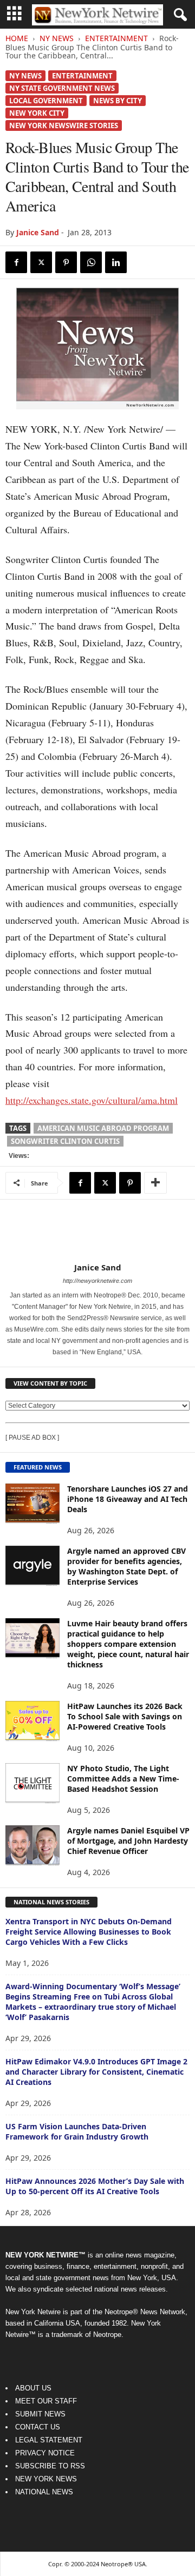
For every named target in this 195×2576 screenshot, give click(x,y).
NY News (57, 38)
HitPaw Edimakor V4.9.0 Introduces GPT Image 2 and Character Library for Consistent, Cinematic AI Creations (96, 2072)
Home (17, 38)
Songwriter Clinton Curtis (65, 1141)
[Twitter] (41, 262)
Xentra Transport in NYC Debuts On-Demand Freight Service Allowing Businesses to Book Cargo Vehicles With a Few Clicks (89, 1932)
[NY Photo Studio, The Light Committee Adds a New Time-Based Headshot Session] (32, 1783)
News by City (118, 101)
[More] (155, 1183)
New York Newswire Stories (64, 125)
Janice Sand (38, 232)
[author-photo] (97, 1231)
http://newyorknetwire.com (97, 1281)
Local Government (46, 101)
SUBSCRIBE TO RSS (50, 2466)
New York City (37, 113)
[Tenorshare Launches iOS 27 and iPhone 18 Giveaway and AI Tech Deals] (32, 1504)
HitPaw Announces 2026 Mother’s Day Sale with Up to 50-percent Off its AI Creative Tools (95, 2186)
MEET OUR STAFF (46, 2401)
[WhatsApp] (91, 262)
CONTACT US (38, 2427)
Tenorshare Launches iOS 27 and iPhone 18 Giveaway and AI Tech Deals (128, 1499)
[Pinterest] (66, 262)
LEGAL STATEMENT (49, 2440)
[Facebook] (16, 262)
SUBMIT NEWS (40, 2414)
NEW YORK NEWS (46, 2479)
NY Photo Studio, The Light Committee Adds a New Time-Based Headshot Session (123, 1779)
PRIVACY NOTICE (45, 2453)
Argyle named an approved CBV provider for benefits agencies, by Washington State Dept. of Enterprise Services (126, 1566)
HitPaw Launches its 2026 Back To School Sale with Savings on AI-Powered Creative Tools (125, 1716)
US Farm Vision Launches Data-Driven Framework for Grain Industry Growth (77, 2131)
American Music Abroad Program (103, 1128)
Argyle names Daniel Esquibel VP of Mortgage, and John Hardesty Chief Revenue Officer (128, 1841)
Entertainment (116, 38)
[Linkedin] (116, 262)
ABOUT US (33, 2388)
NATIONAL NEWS (44, 2492)
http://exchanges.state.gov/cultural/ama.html (92, 1100)
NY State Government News (62, 88)
